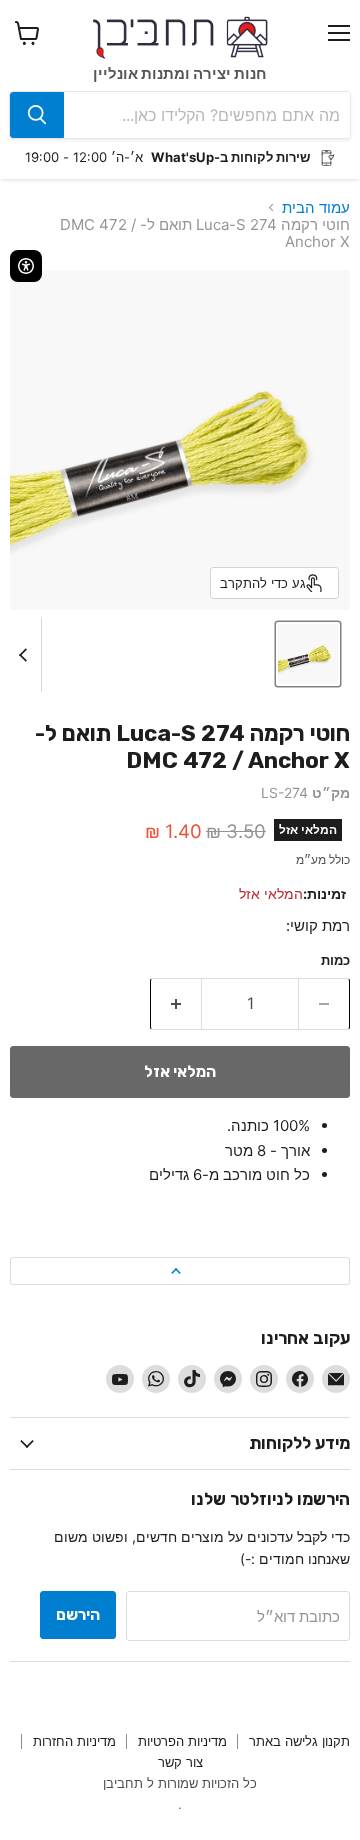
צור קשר (180, 1762)
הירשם (78, 1614)
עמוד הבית (316, 207)
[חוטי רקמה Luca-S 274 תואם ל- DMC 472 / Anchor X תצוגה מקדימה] (308, 654)
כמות (335, 960)
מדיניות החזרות (74, 1741)
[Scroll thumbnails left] (26, 655)
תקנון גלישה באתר (299, 1741)
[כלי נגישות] (26, 266)
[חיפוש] (37, 115)
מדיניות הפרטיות (182, 1741)
